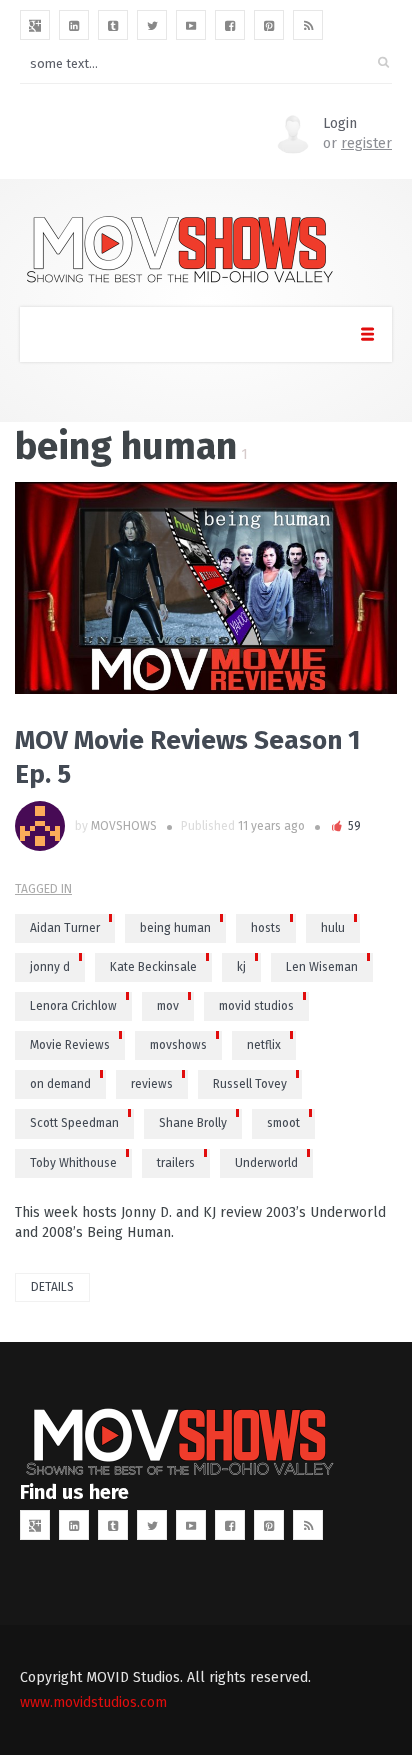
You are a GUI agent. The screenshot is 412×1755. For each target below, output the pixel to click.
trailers (176, 1163)
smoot (283, 1123)
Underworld (266, 1163)
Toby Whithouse (73, 1163)
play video (45, 587)
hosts (266, 928)
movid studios (256, 1006)
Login (340, 123)
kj (241, 967)
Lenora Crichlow (73, 1006)
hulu (333, 928)
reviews (152, 1084)
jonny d (50, 967)
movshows (178, 1045)
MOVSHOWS (124, 826)
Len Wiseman (322, 967)
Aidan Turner (65, 928)
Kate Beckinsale (153, 967)
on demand (60, 1084)
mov (168, 1006)
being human (175, 928)
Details (52, 1287)
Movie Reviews (70, 1045)
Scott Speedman (74, 1123)
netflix (264, 1045)
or (357, 143)
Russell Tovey (250, 1084)
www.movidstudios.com (93, 1702)
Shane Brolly (193, 1123)
